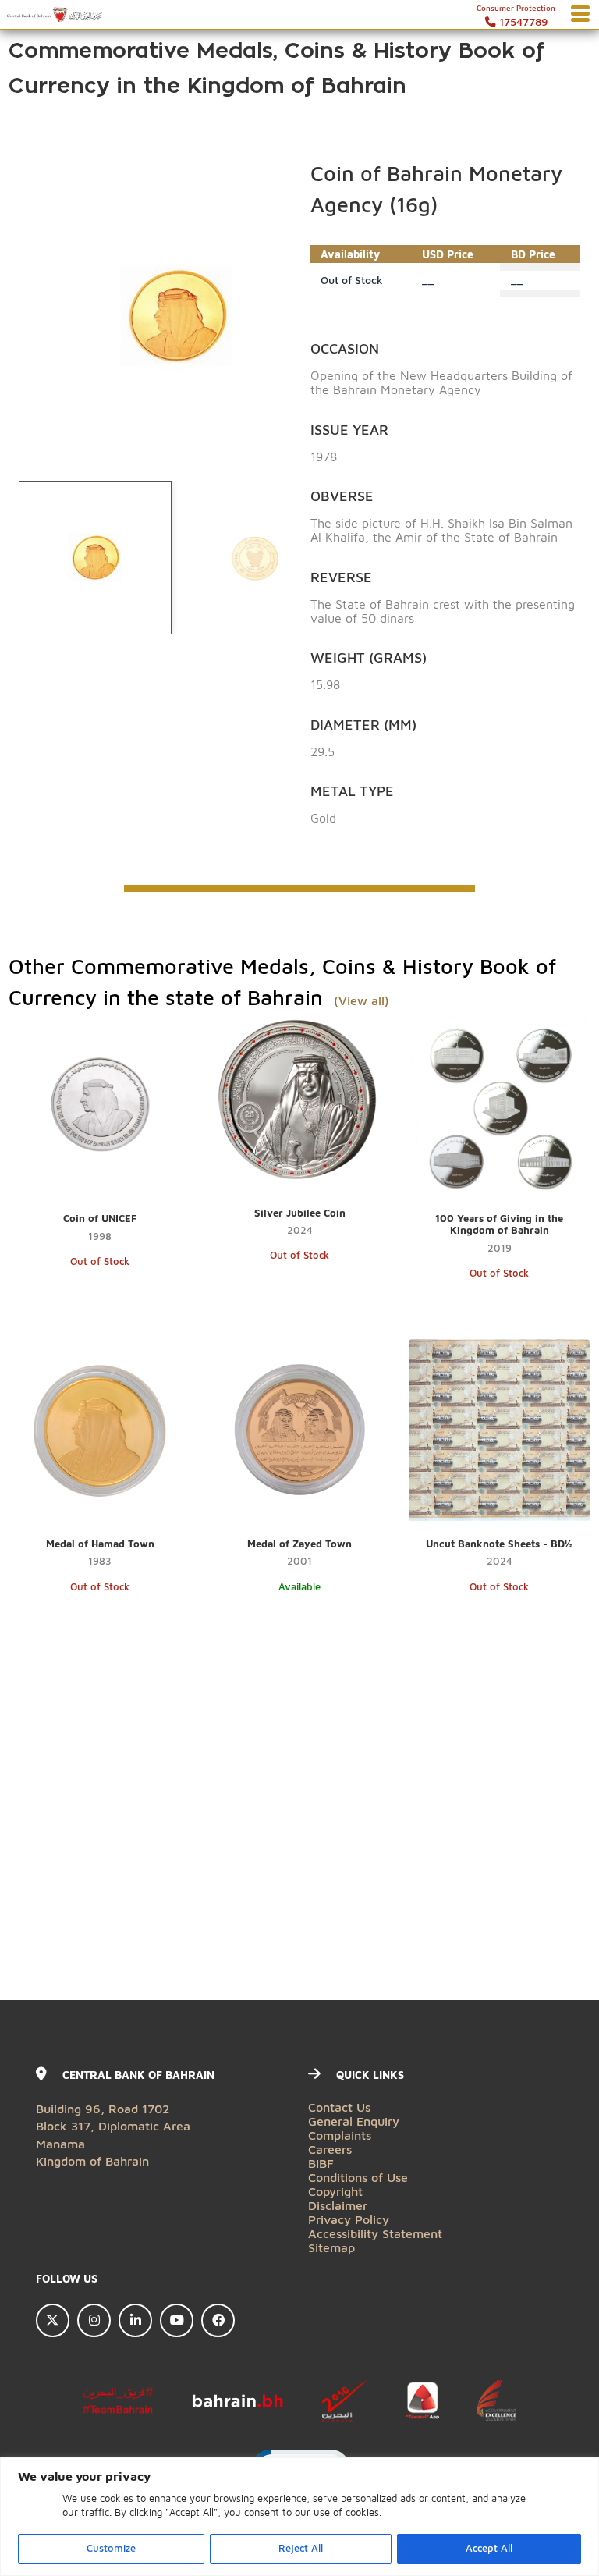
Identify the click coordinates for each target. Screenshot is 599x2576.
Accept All (489, 2548)
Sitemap (331, 2247)
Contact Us (339, 2107)
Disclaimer (338, 2205)
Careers (330, 2149)
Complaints (340, 2135)
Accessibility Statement (375, 2233)
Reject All (301, 2548)
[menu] (580, 15)
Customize (111, 2548)
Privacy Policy (349, 2219)
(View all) (360, 1000)
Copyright (335, 2191)
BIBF (321, 2163)
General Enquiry (354, 2121)
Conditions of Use (358, 2177)
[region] (299, 2517)
